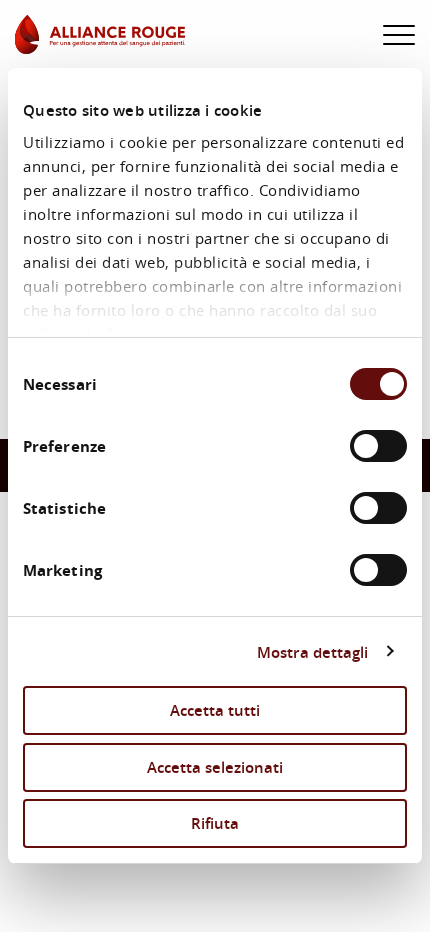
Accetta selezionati (215, 767)
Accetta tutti (215, 710)
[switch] (378, 446)
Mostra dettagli (313, 652)
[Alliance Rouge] (100, 34)
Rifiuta (215, 823)
